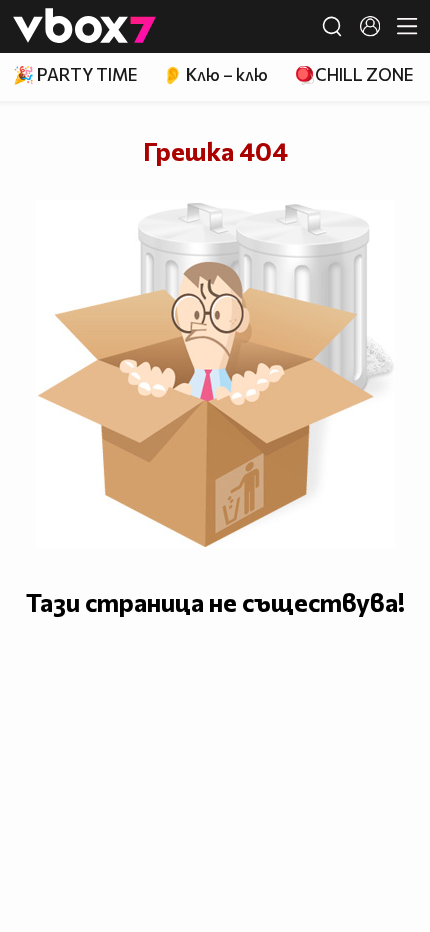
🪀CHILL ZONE (353, 74)
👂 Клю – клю (215, 74)
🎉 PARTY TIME (75, 74)
